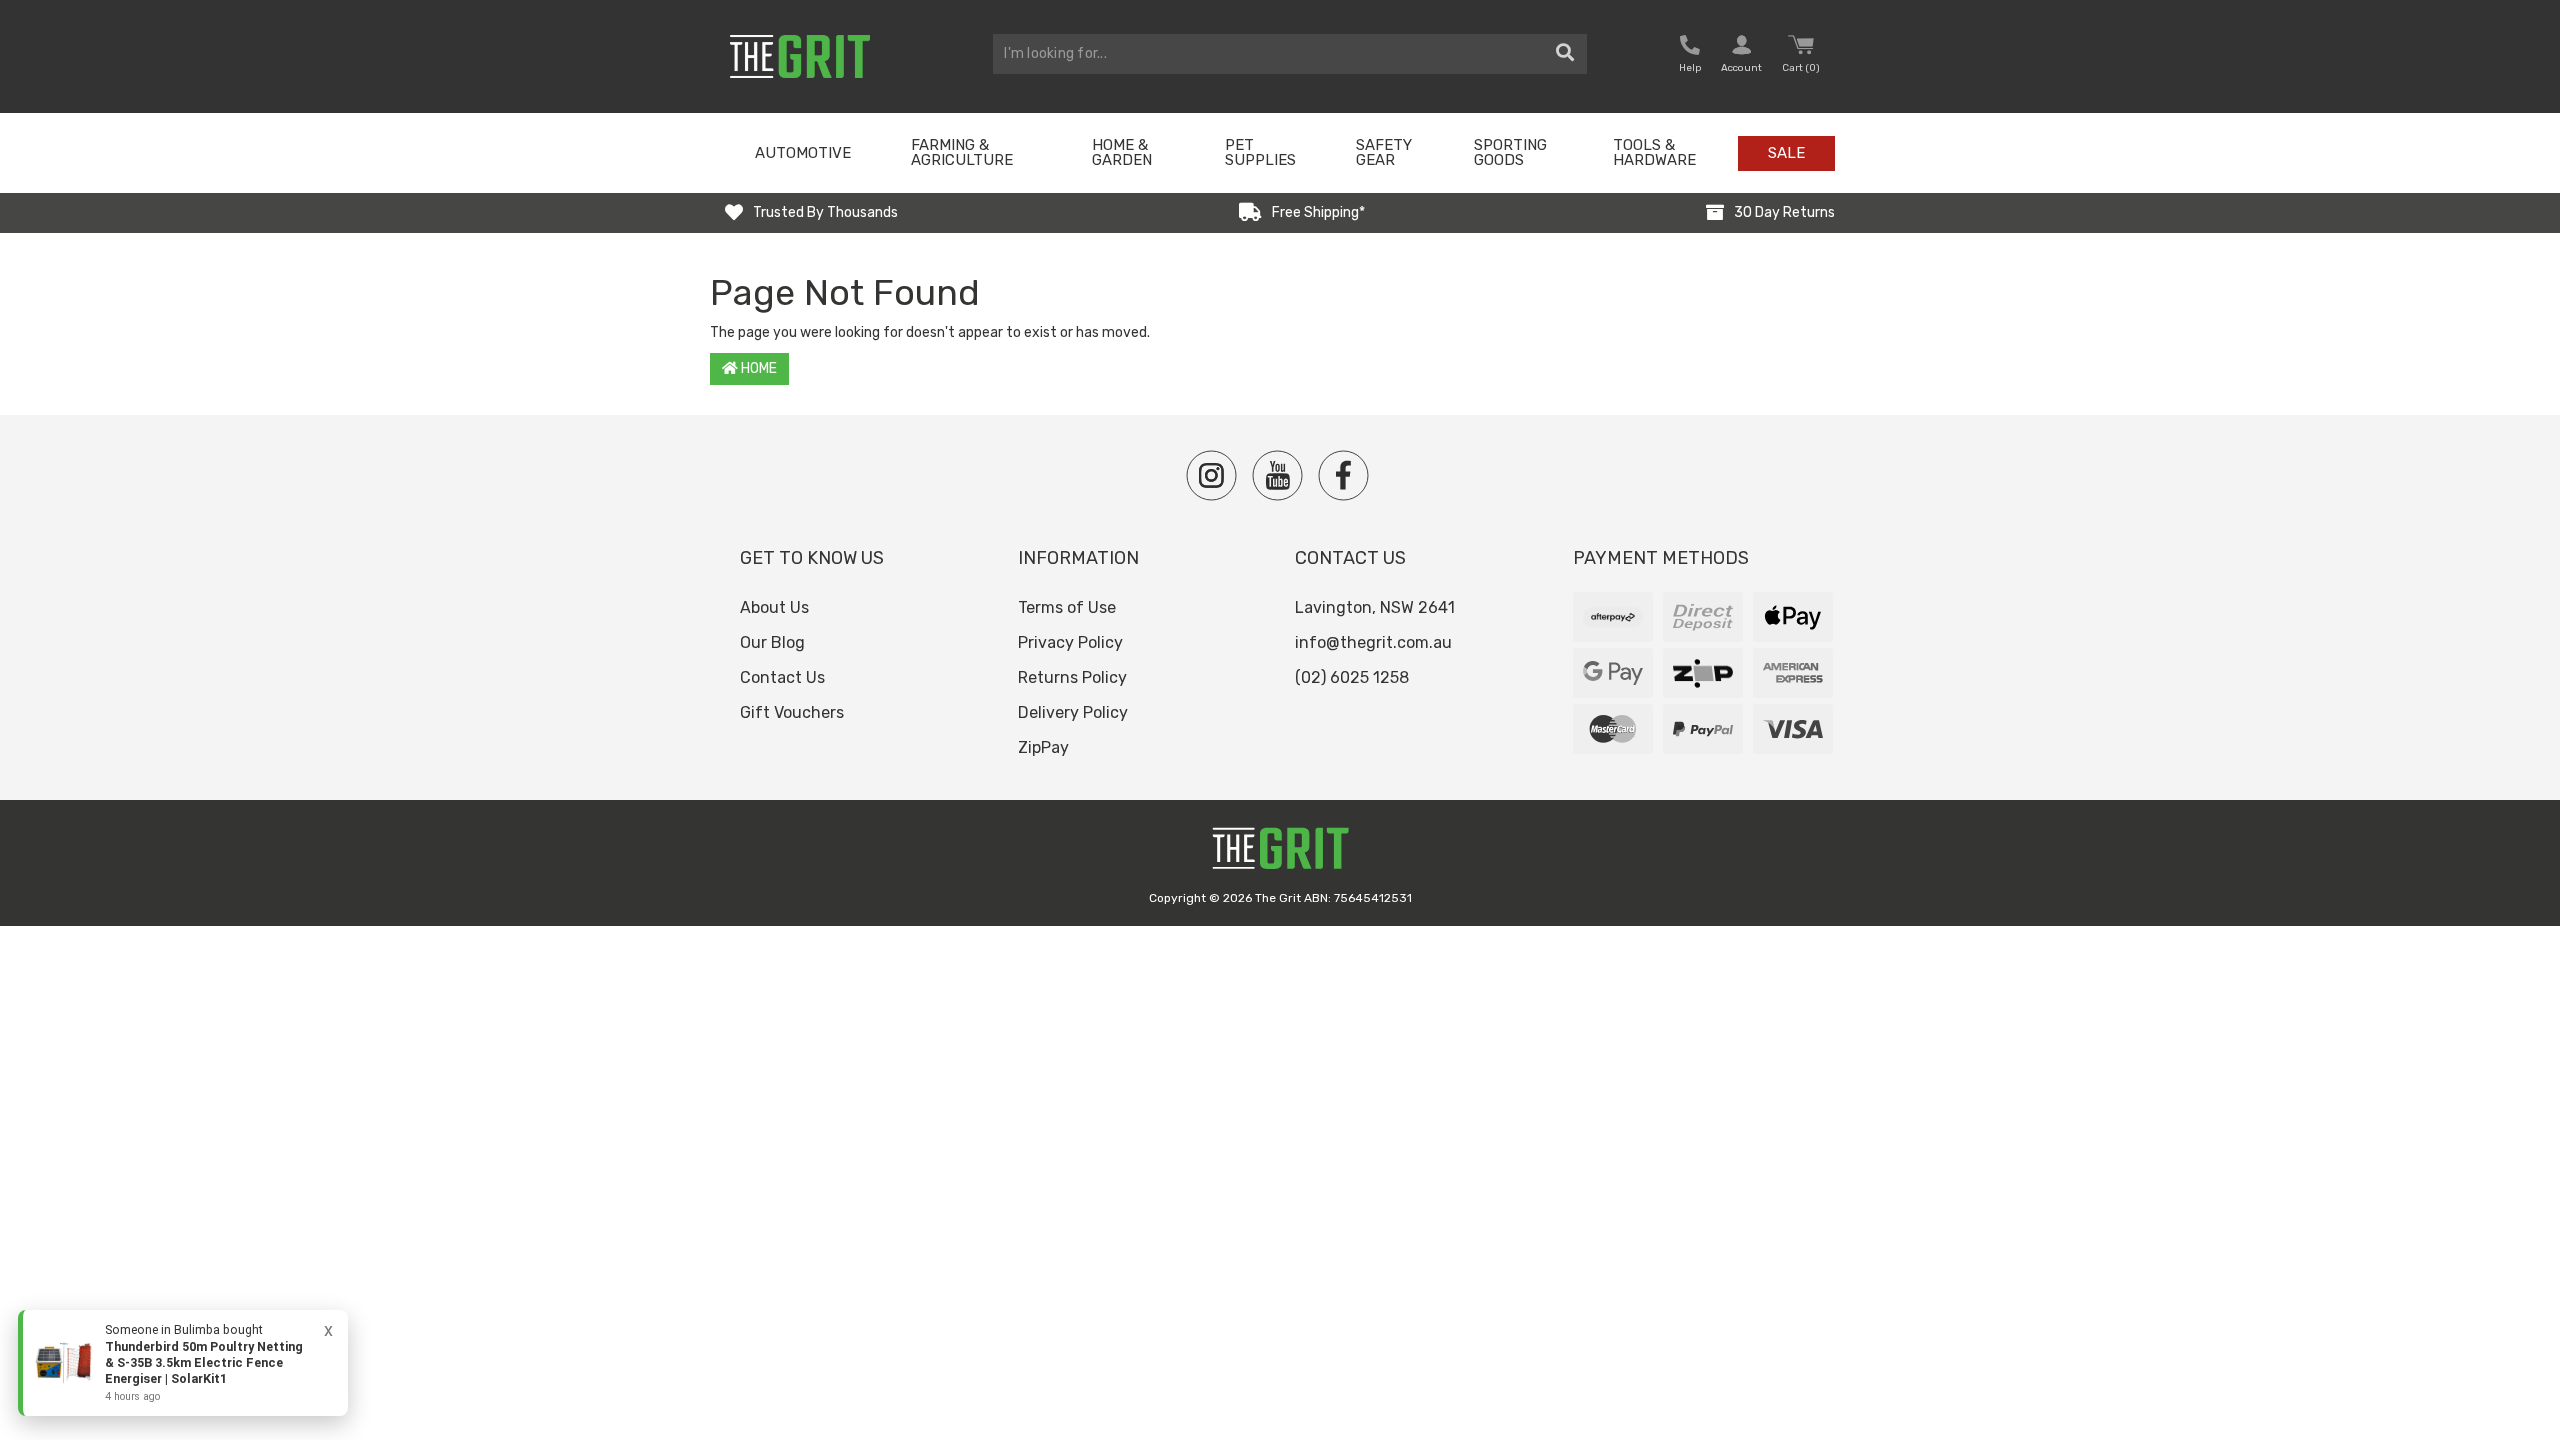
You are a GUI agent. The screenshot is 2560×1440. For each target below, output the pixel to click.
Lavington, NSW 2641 (1375, 607)
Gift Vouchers (792, 712)
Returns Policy (1072, 677)
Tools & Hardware (1654, 152)
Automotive (803, 153)
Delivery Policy (1073, 712)
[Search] (1565, 54)
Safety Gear (1384, 152)
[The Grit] (1280, 853)
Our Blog (772, 642)
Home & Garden (1122, 152)
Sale (1786, 153)
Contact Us (782, 677)
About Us (774, 607)
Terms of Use (1067, 607)
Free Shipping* (1318, 212)
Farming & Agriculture (962, 152)
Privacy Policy (1070, 642)
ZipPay (1043, 747)
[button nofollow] (1690, 56)
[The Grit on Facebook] (1343, 475)
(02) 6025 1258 (1352, 677)
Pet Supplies (1260, 152)
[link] (183, 1363)
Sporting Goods (1510, 152)
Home (757, 368)
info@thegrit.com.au (1373, 642)
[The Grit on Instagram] (1211, 475)
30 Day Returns (1784, 212)
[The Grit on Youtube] (1277, 475)
